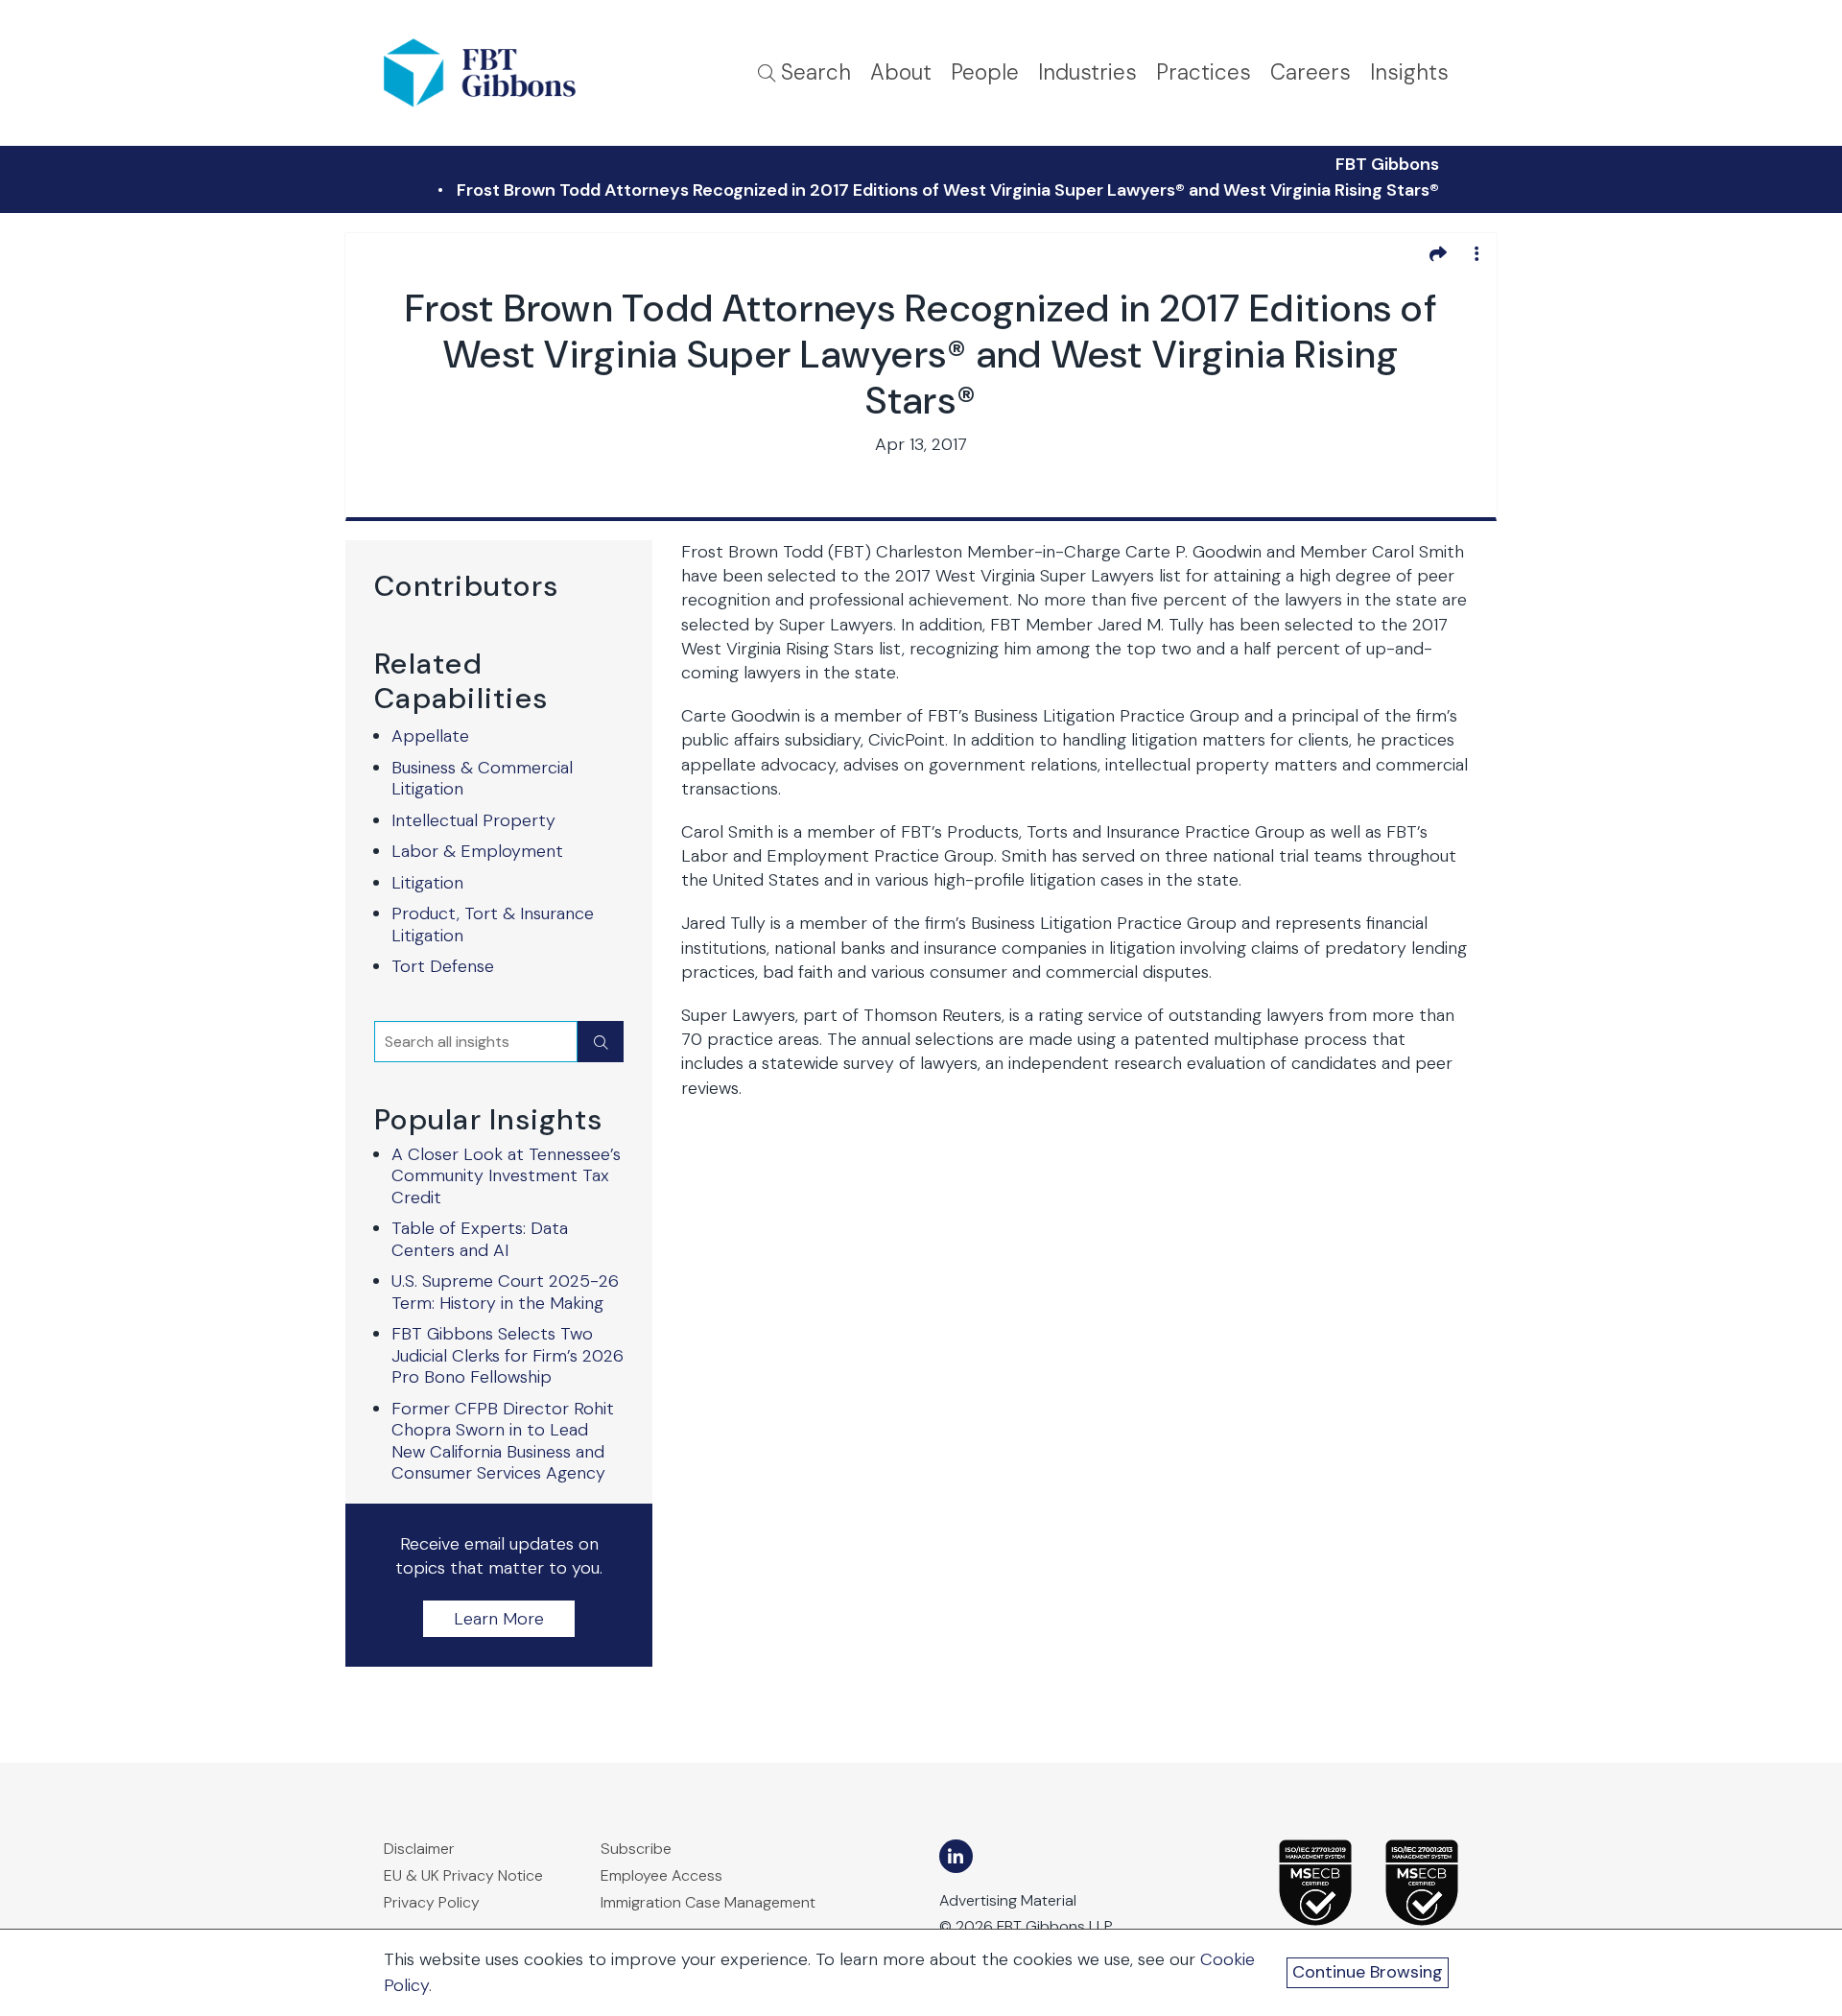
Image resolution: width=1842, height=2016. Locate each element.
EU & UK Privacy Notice (463, 1875)
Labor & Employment (477, 851)
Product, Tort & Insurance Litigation (493, 925)
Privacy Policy (432, 1902)
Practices (1204, 72)
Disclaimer (419, 1849)
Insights (1409, 72)
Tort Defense (443, 966)
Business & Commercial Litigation (482, 779)
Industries (1087, 72)
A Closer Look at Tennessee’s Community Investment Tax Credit (506, 1176)
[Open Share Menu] (1438, 253)
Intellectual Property (473, 820)
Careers (1311, 72)
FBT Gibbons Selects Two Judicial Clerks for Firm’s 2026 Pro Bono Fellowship (508, 1355)
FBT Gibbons (1387, 164)
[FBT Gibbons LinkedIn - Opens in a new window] (956, 1856)
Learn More (499, 1619)
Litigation (427, 883)
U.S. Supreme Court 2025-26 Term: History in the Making (505, 1292)
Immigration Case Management (708, 1902)
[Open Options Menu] (1476, 253)
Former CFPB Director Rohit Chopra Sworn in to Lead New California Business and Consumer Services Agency (503, 1441)
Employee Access (661, 1875)
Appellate (430, 736)
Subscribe (636, 1849)
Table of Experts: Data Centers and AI (480, 1239)
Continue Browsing (1368, 1972)
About (901, 72)
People (985, 72)
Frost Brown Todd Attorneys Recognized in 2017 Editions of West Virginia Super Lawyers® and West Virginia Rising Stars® (948, 190)
